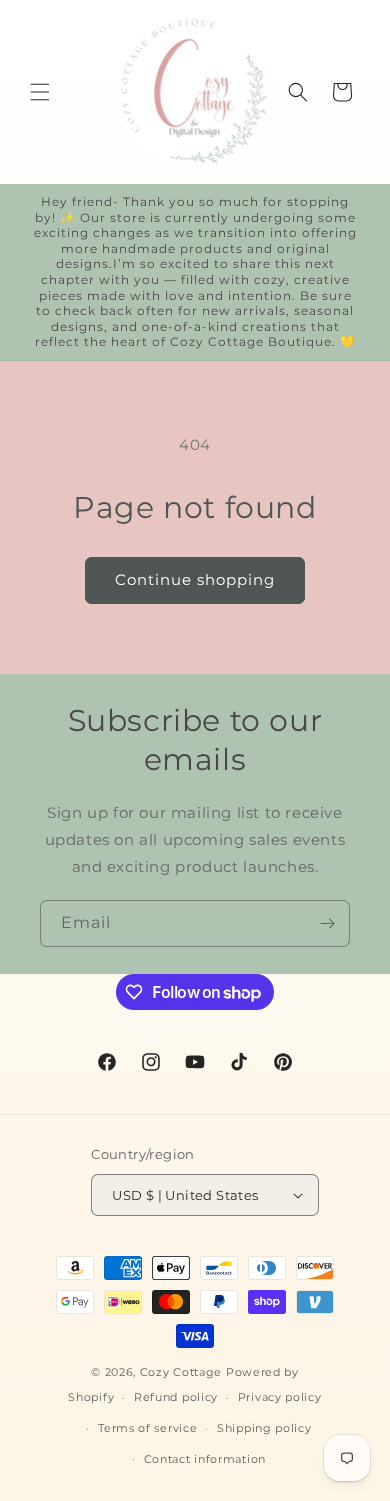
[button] (40, 92)
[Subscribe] (327, 923)
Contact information (205, 1459)
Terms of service (147, 1428)
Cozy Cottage (181, 1372)
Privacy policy (280, 1397)
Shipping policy (264, 1428)
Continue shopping (195, 579)
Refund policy (176, 1397)
